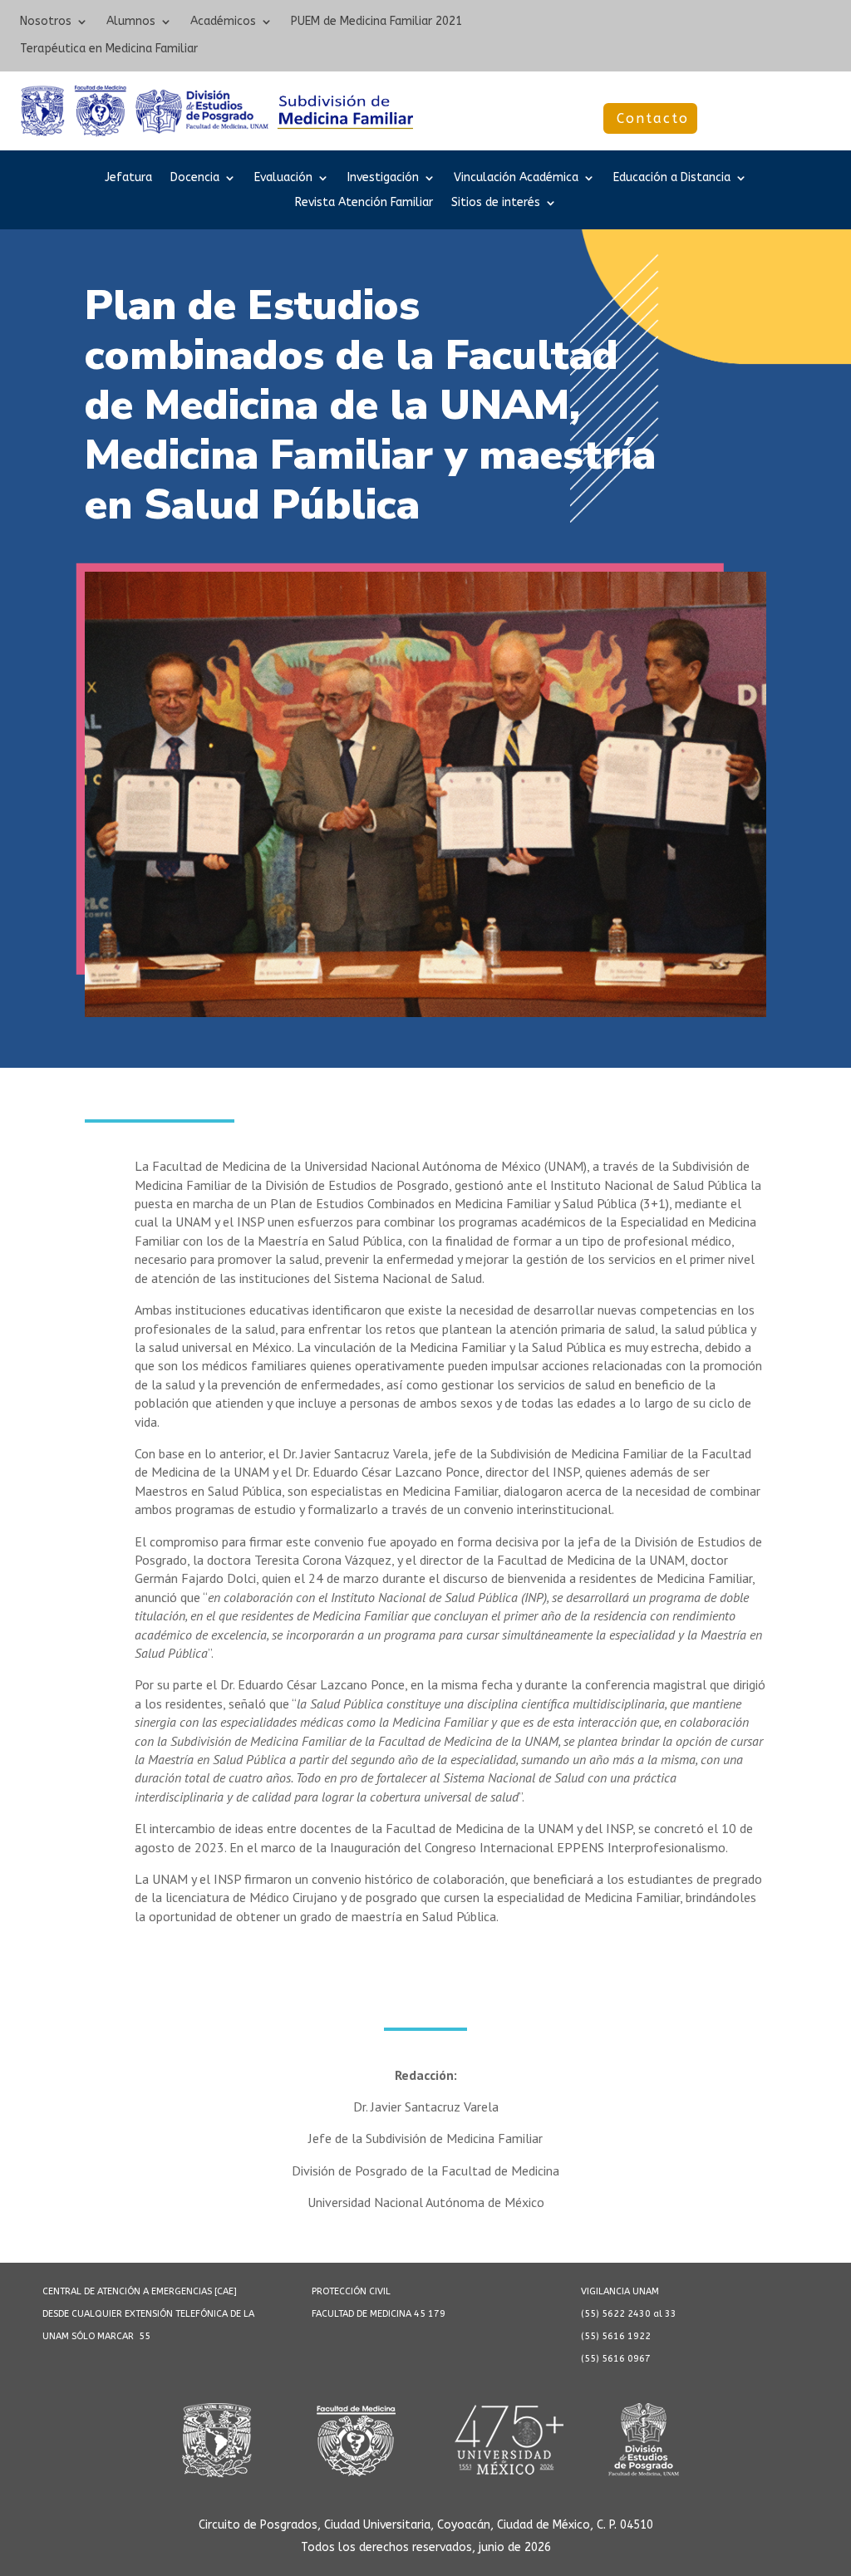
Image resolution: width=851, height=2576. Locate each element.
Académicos (223, 22)
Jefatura (128, 178)
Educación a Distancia (672, 178)
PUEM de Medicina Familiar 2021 (376, 22)
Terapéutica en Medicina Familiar (109, 49)
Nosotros (46, 22)
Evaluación (283, 178)
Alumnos (131, 22)
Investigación (383, 178)
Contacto (653, 118)
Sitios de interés (496, 203)
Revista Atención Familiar (364, 203)
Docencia (195, 178)
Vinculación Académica (516, 178)
